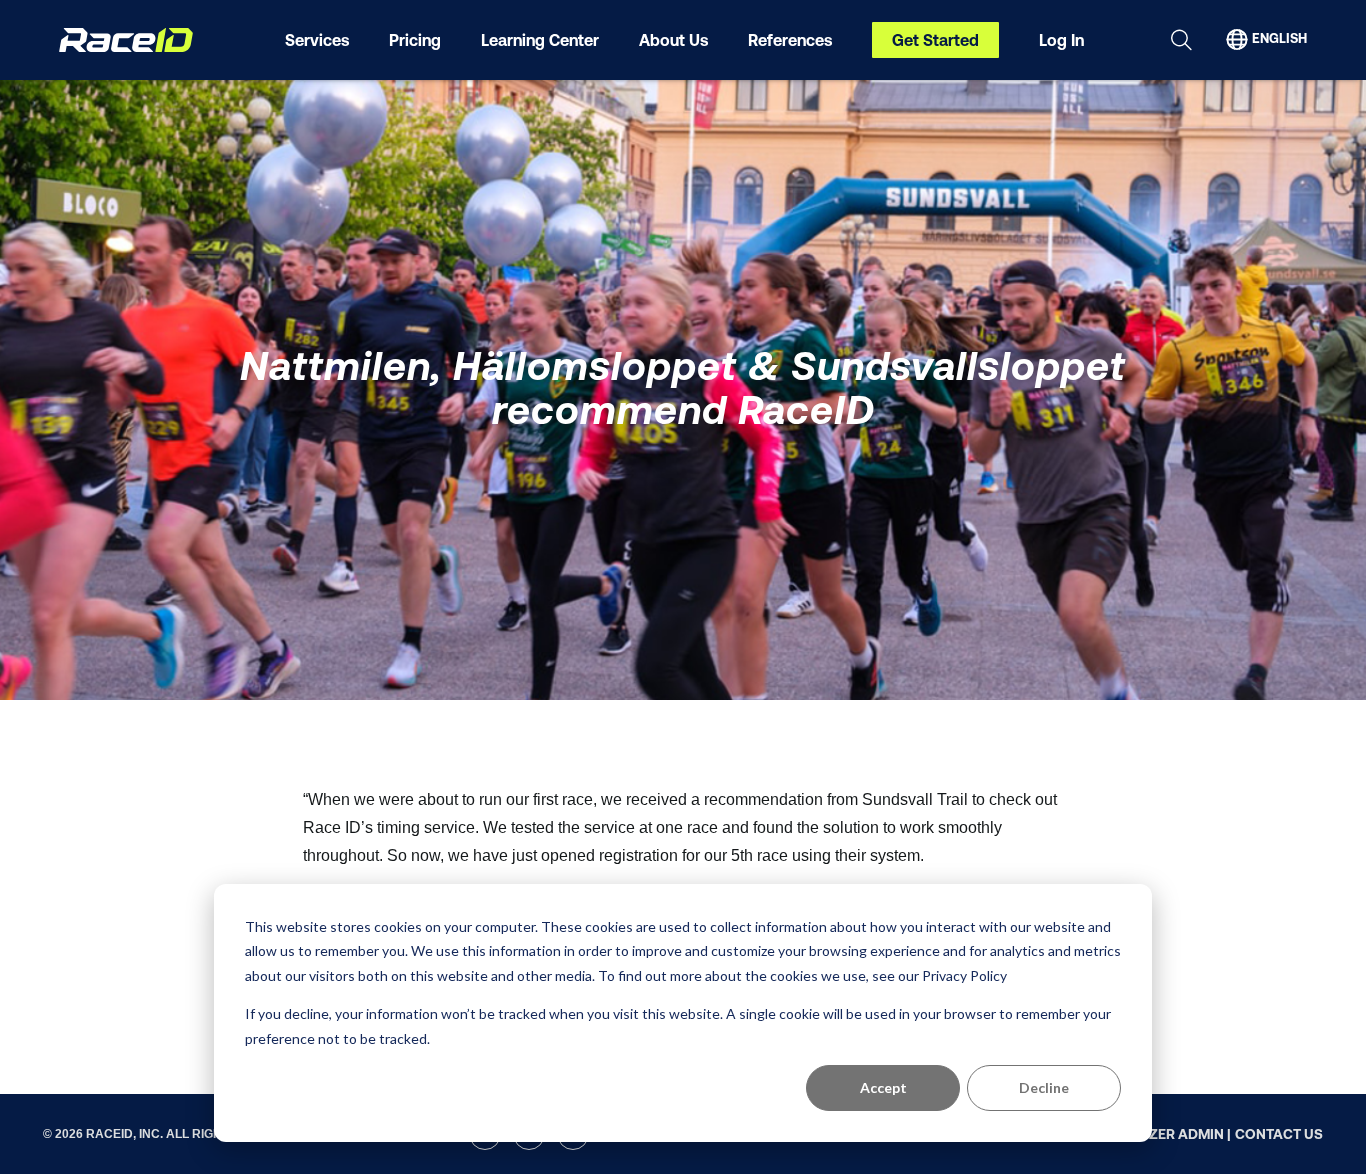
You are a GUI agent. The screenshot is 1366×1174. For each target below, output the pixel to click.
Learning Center (540, 40)
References (790, 40)
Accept (883, 1087)
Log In (1061, 40)
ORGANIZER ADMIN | (1163, 1134)
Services (317, 40)
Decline (1044, 1087)
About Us (673, 40)
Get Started (935, 40)
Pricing (415, 40)
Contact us (1279, 1134)
